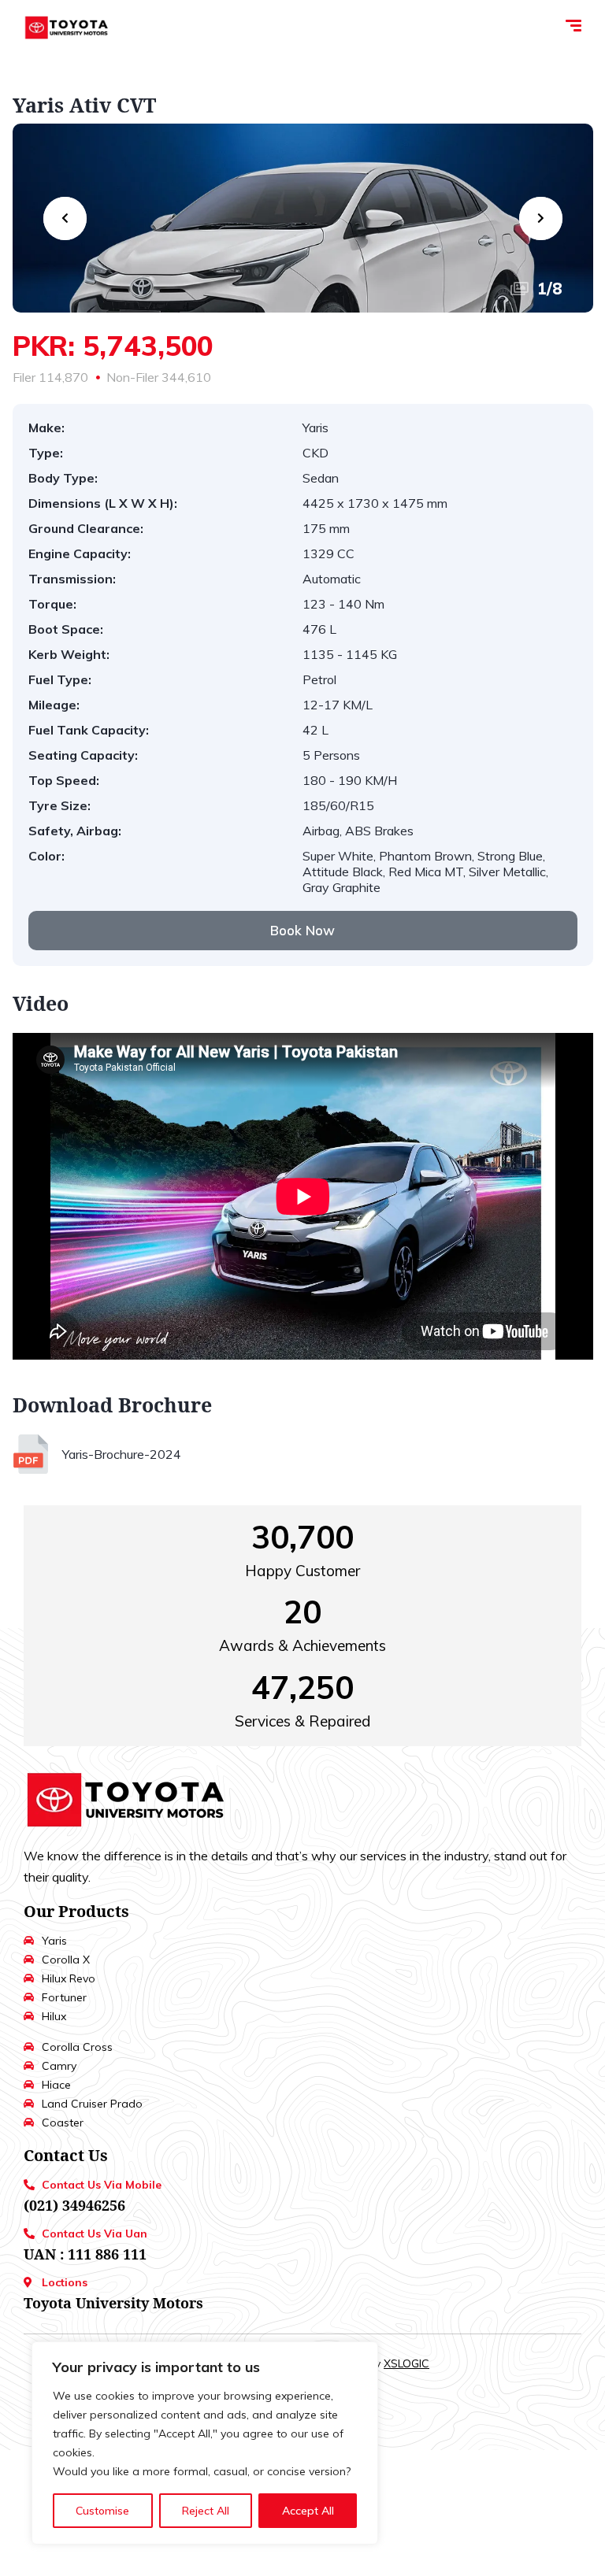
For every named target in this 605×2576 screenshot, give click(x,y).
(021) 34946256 (74, 2205)
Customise (102, 2511)
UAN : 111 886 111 (85, 2254)
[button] (303, 931)
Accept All (308, 2511)
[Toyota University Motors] (67, 28)
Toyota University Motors (113, 2303)
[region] (205, 2443)
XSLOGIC (406, 2363)
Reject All (206, 2511)
